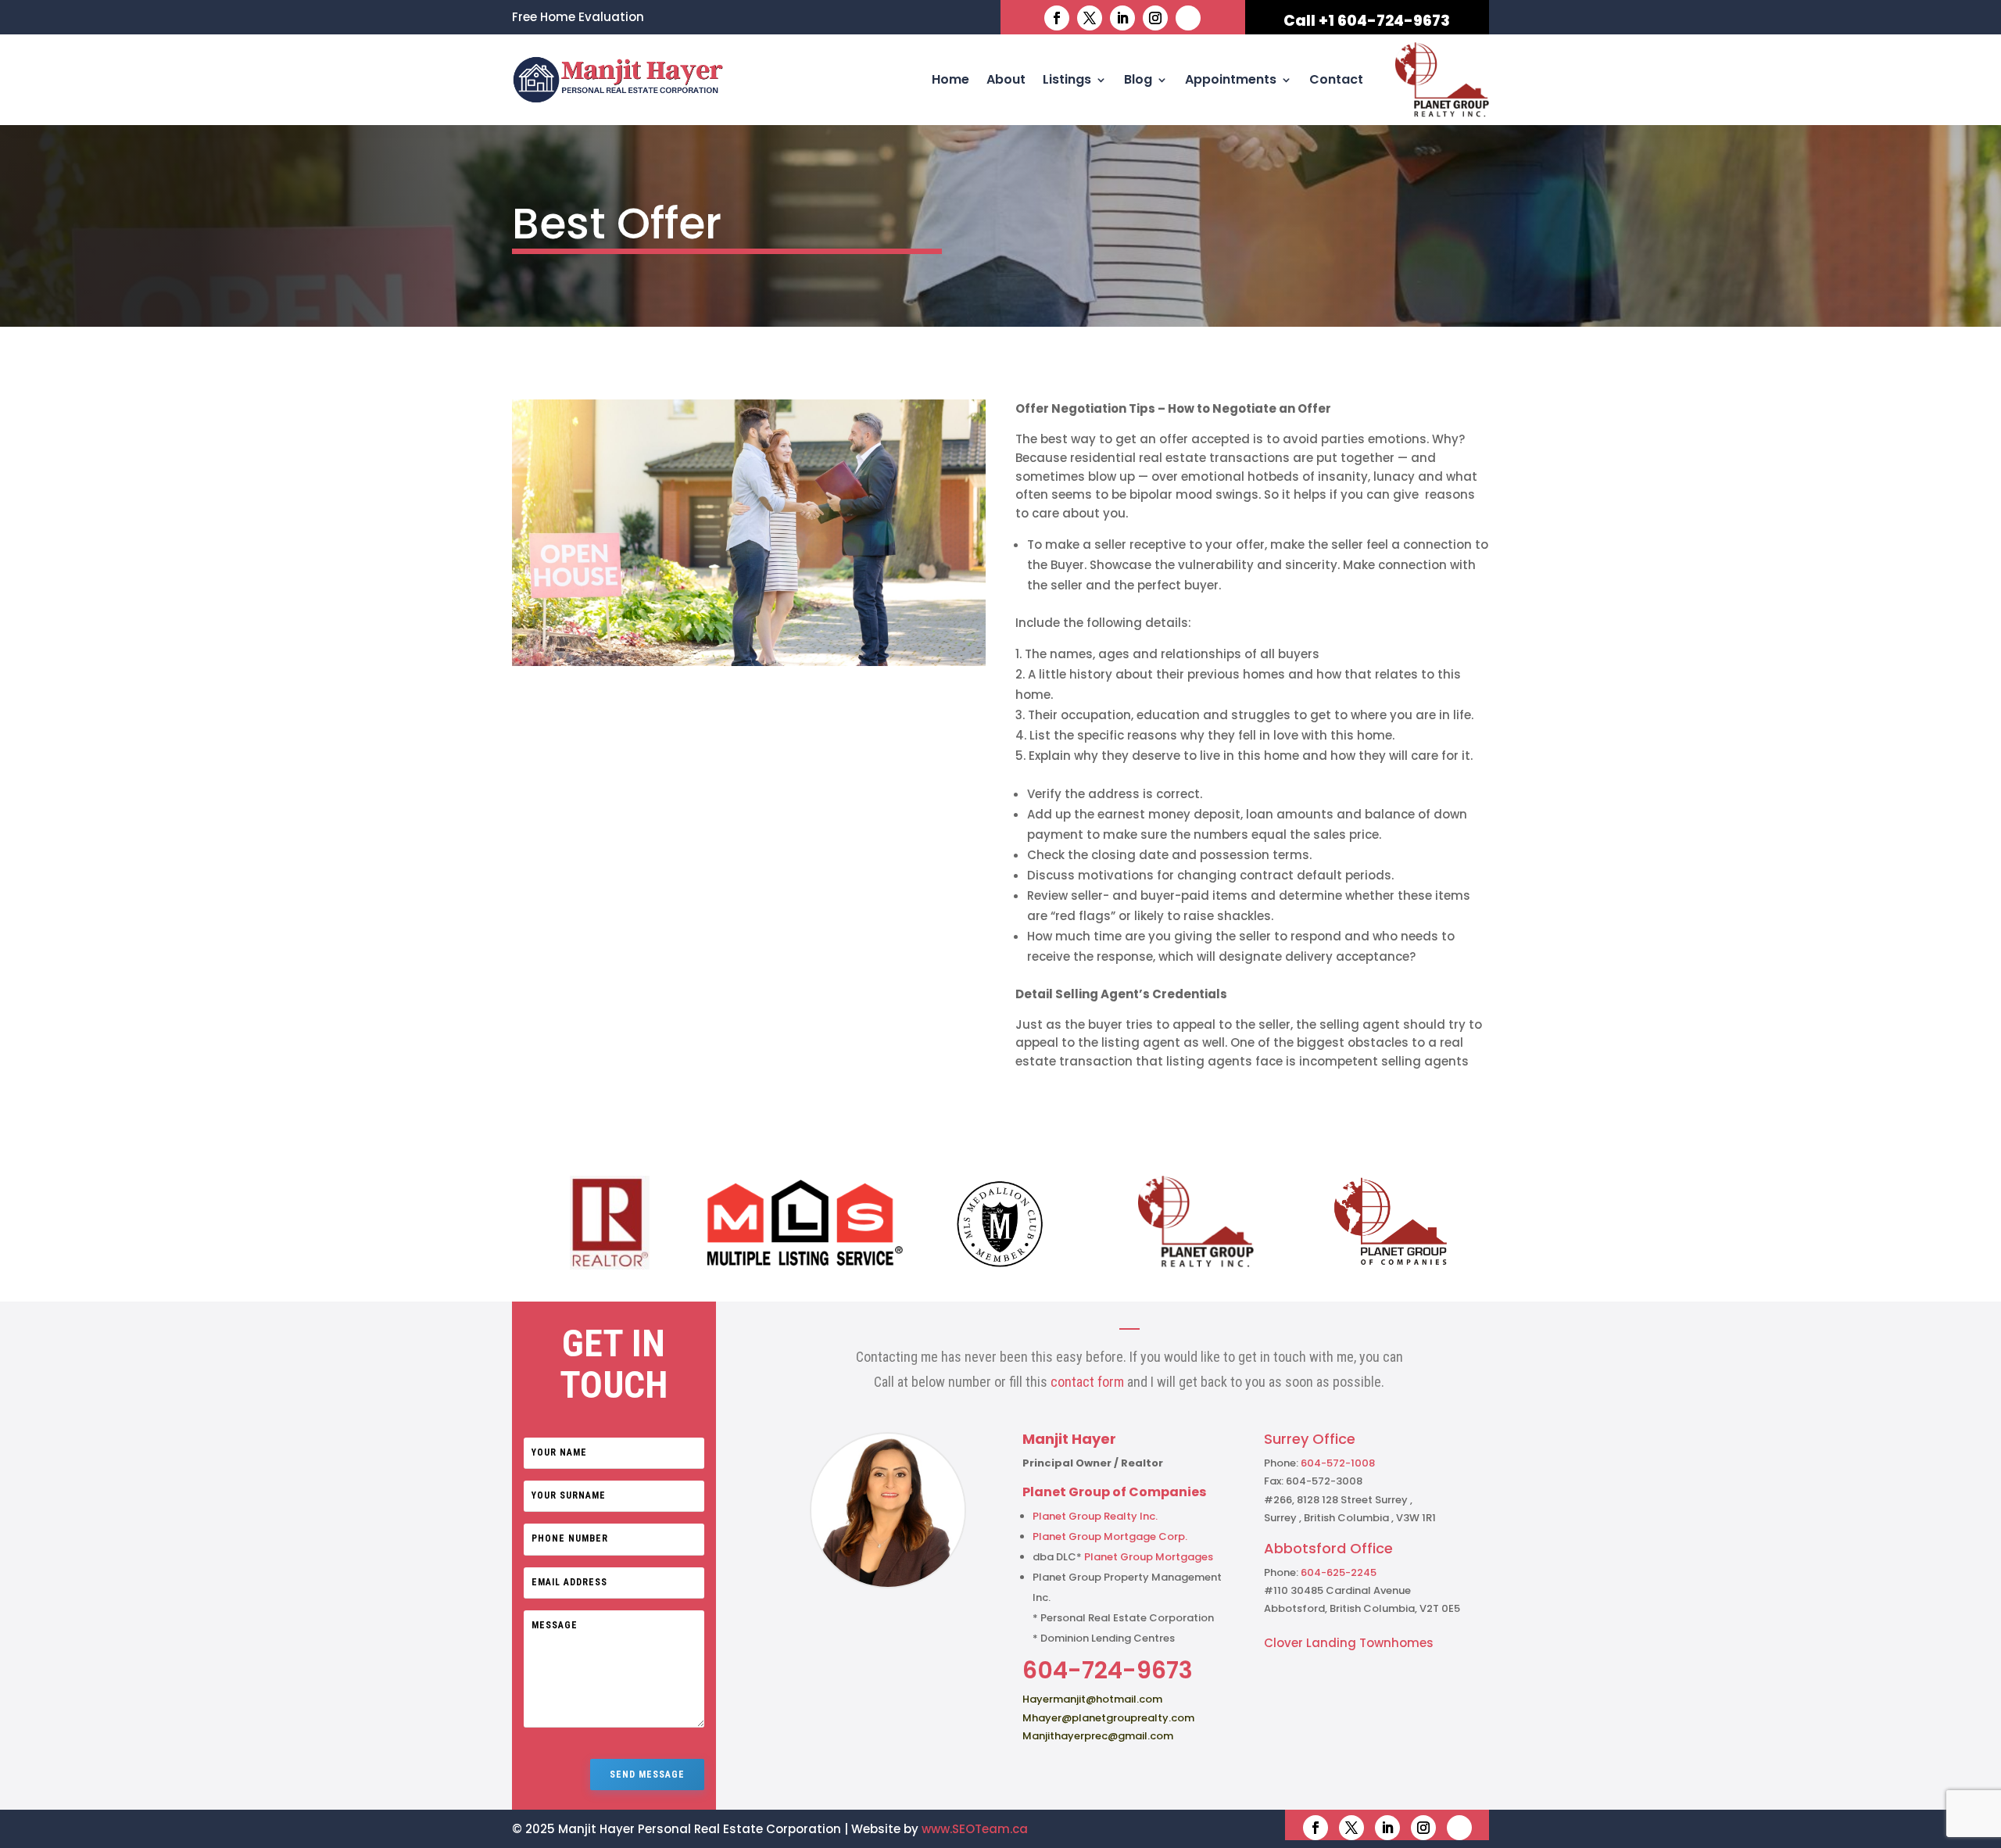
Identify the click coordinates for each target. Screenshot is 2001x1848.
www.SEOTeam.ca (975, 1829)
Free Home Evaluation (578, 18)
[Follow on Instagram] (1155, 18)
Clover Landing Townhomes (1349, 1643)
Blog (1138, 79)
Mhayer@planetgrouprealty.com (1108, 1718)
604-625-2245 (1339, 1572)
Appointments (1231, 79)
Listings (1067, 79)
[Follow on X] (1090, 18)
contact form (1087, 1382)
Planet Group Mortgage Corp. (1110, 1536)
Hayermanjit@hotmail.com (1092, 1699)
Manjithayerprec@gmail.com (1098, 1736)
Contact (1336, 79)
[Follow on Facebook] (1057, 18)
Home (950, 79)
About (1006, 79)
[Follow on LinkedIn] (1122, 18)
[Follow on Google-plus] (1188, 18)
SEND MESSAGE (647, 1775)
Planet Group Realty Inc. (1095, 1516)
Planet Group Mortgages (1149, 1557)
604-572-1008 (1338, 1463)
